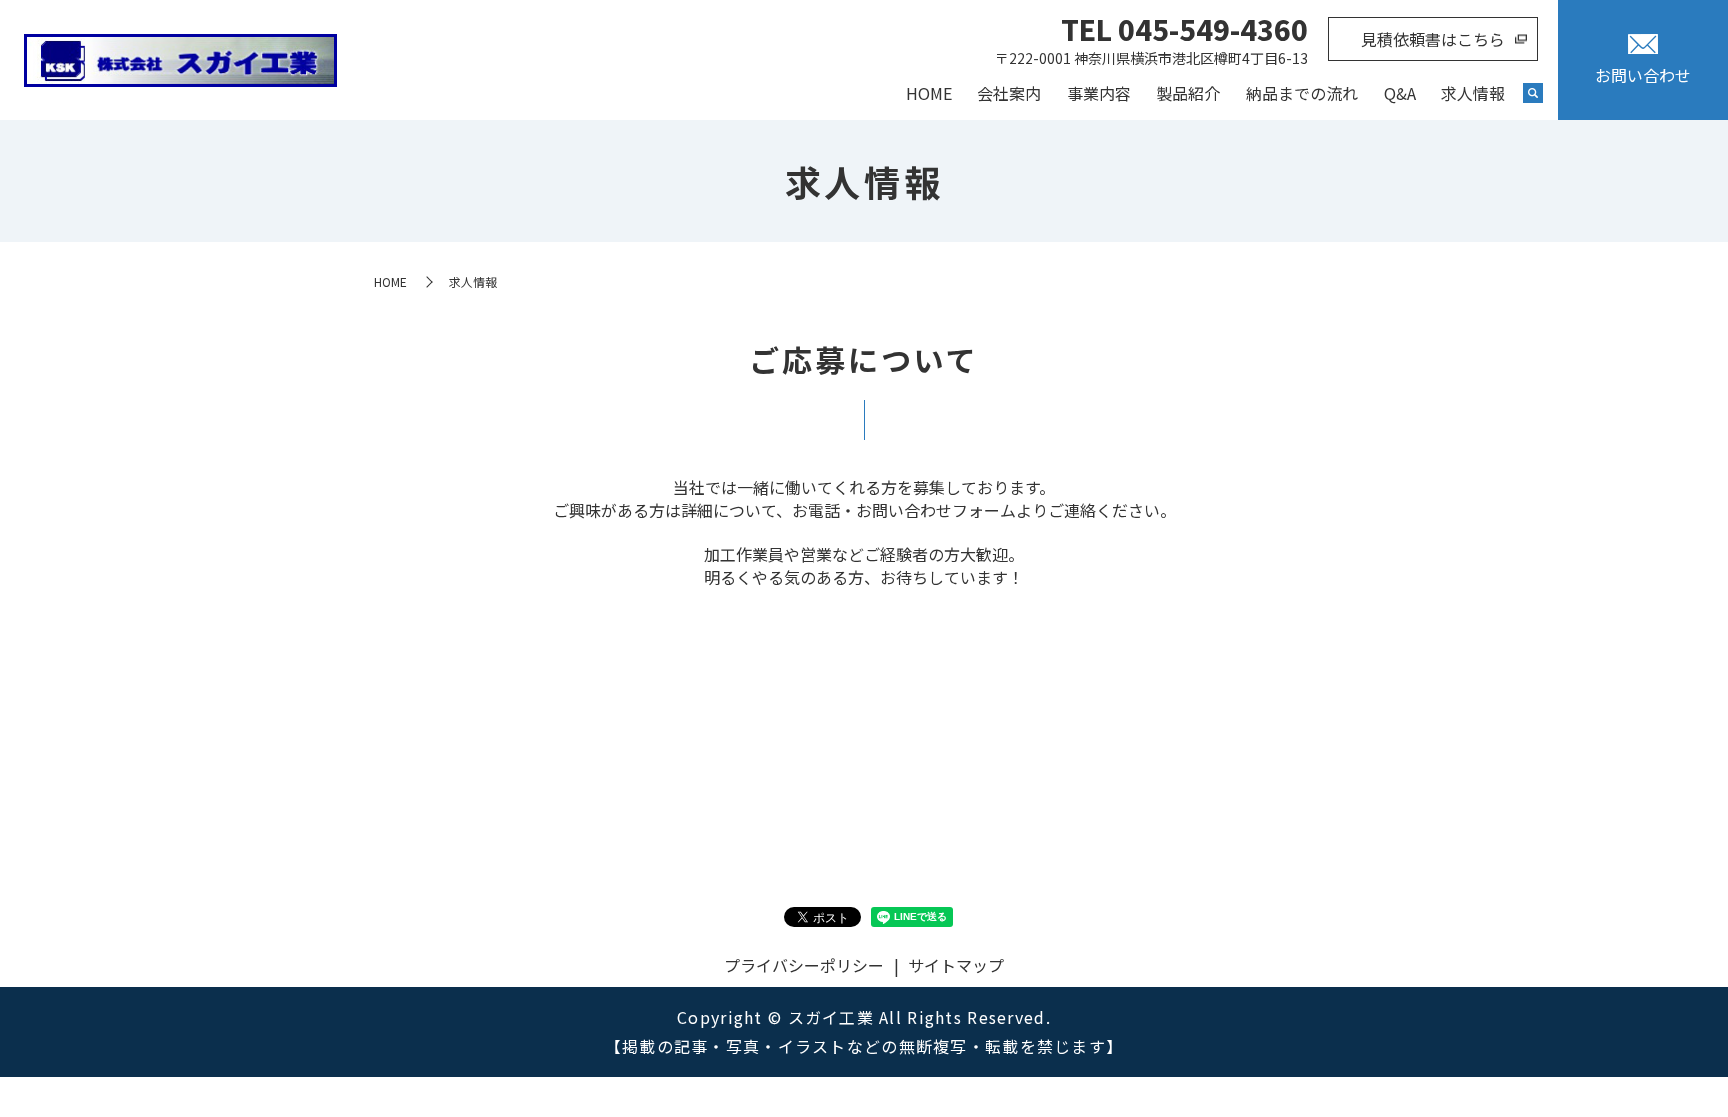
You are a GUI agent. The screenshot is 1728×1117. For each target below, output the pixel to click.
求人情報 (1473, 93)
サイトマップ (956, 965)
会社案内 (1009, 93)
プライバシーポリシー (804, 965)
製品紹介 (1188, 93)
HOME (929, 93)
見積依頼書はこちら (1433, 39)
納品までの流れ (1302, 93)
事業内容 (1099, 93)
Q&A (1400, 93)
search (1533, 94)
